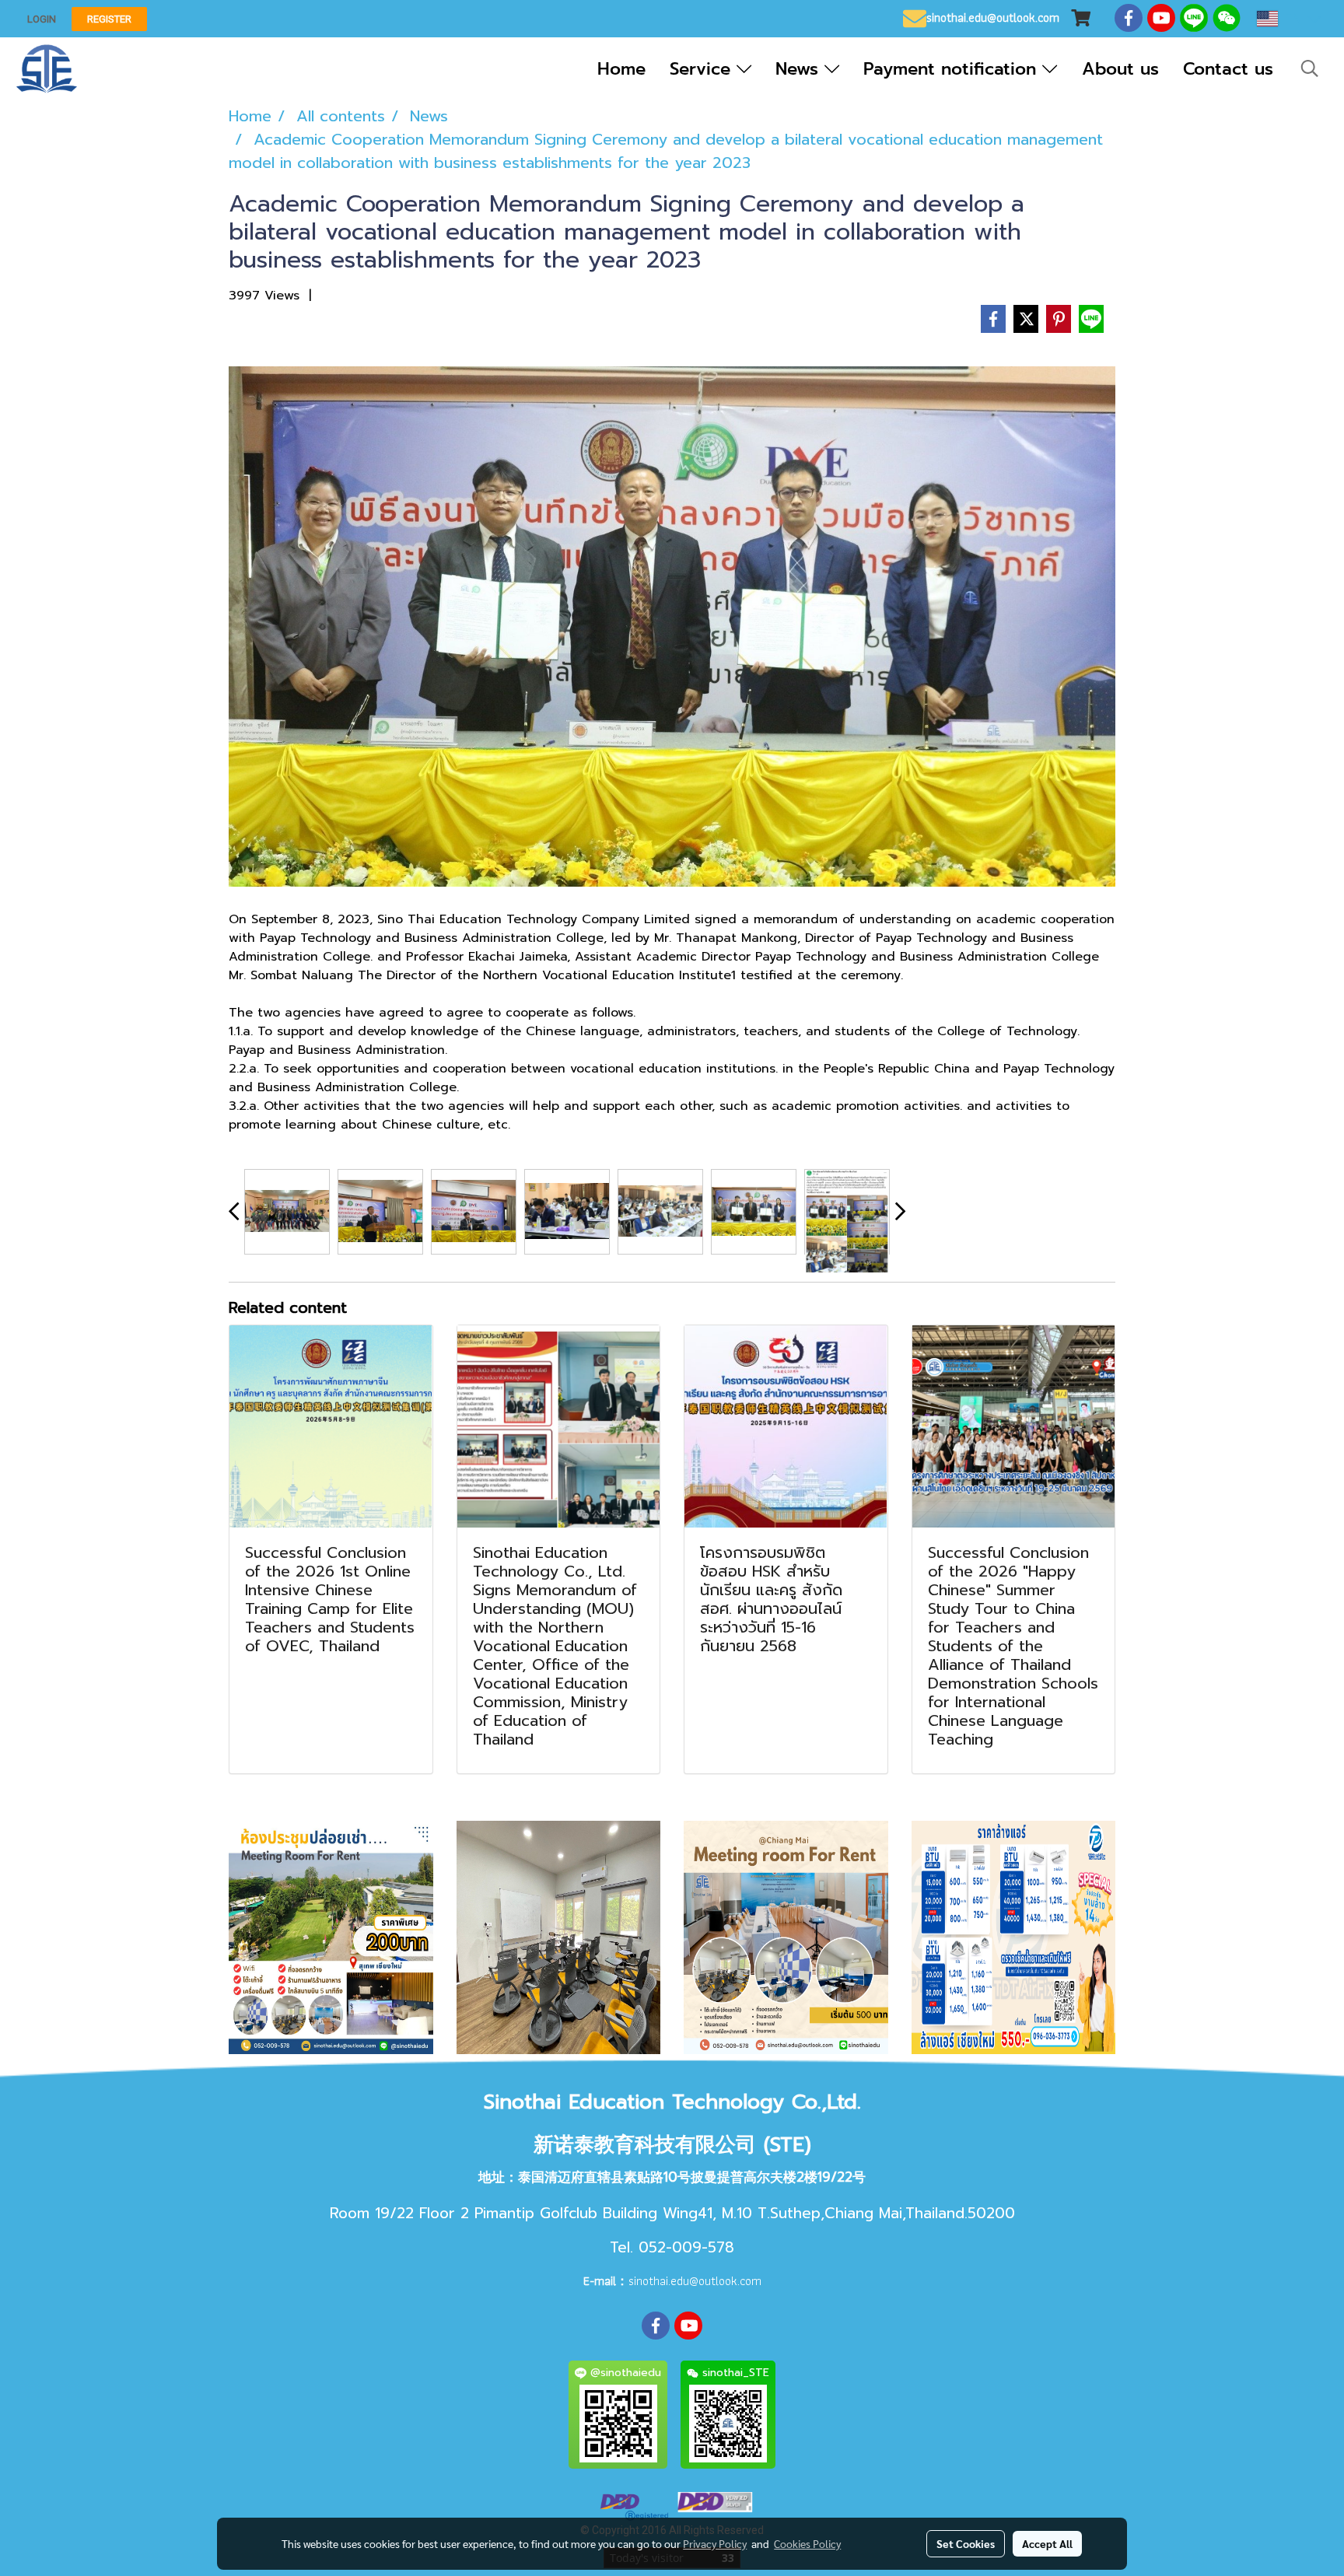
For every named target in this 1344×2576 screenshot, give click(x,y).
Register (109, 19)
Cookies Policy (807, 2543)
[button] (1310, 68)
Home (621, 69)
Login (42, 19)
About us (1120, 69)
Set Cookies (966, 2543)
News (800, 69)
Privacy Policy (715, 2543)
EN (1293, 19)
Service (703, 69)
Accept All (1047, 2543)
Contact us (1228, 69)
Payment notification (953, 69)
